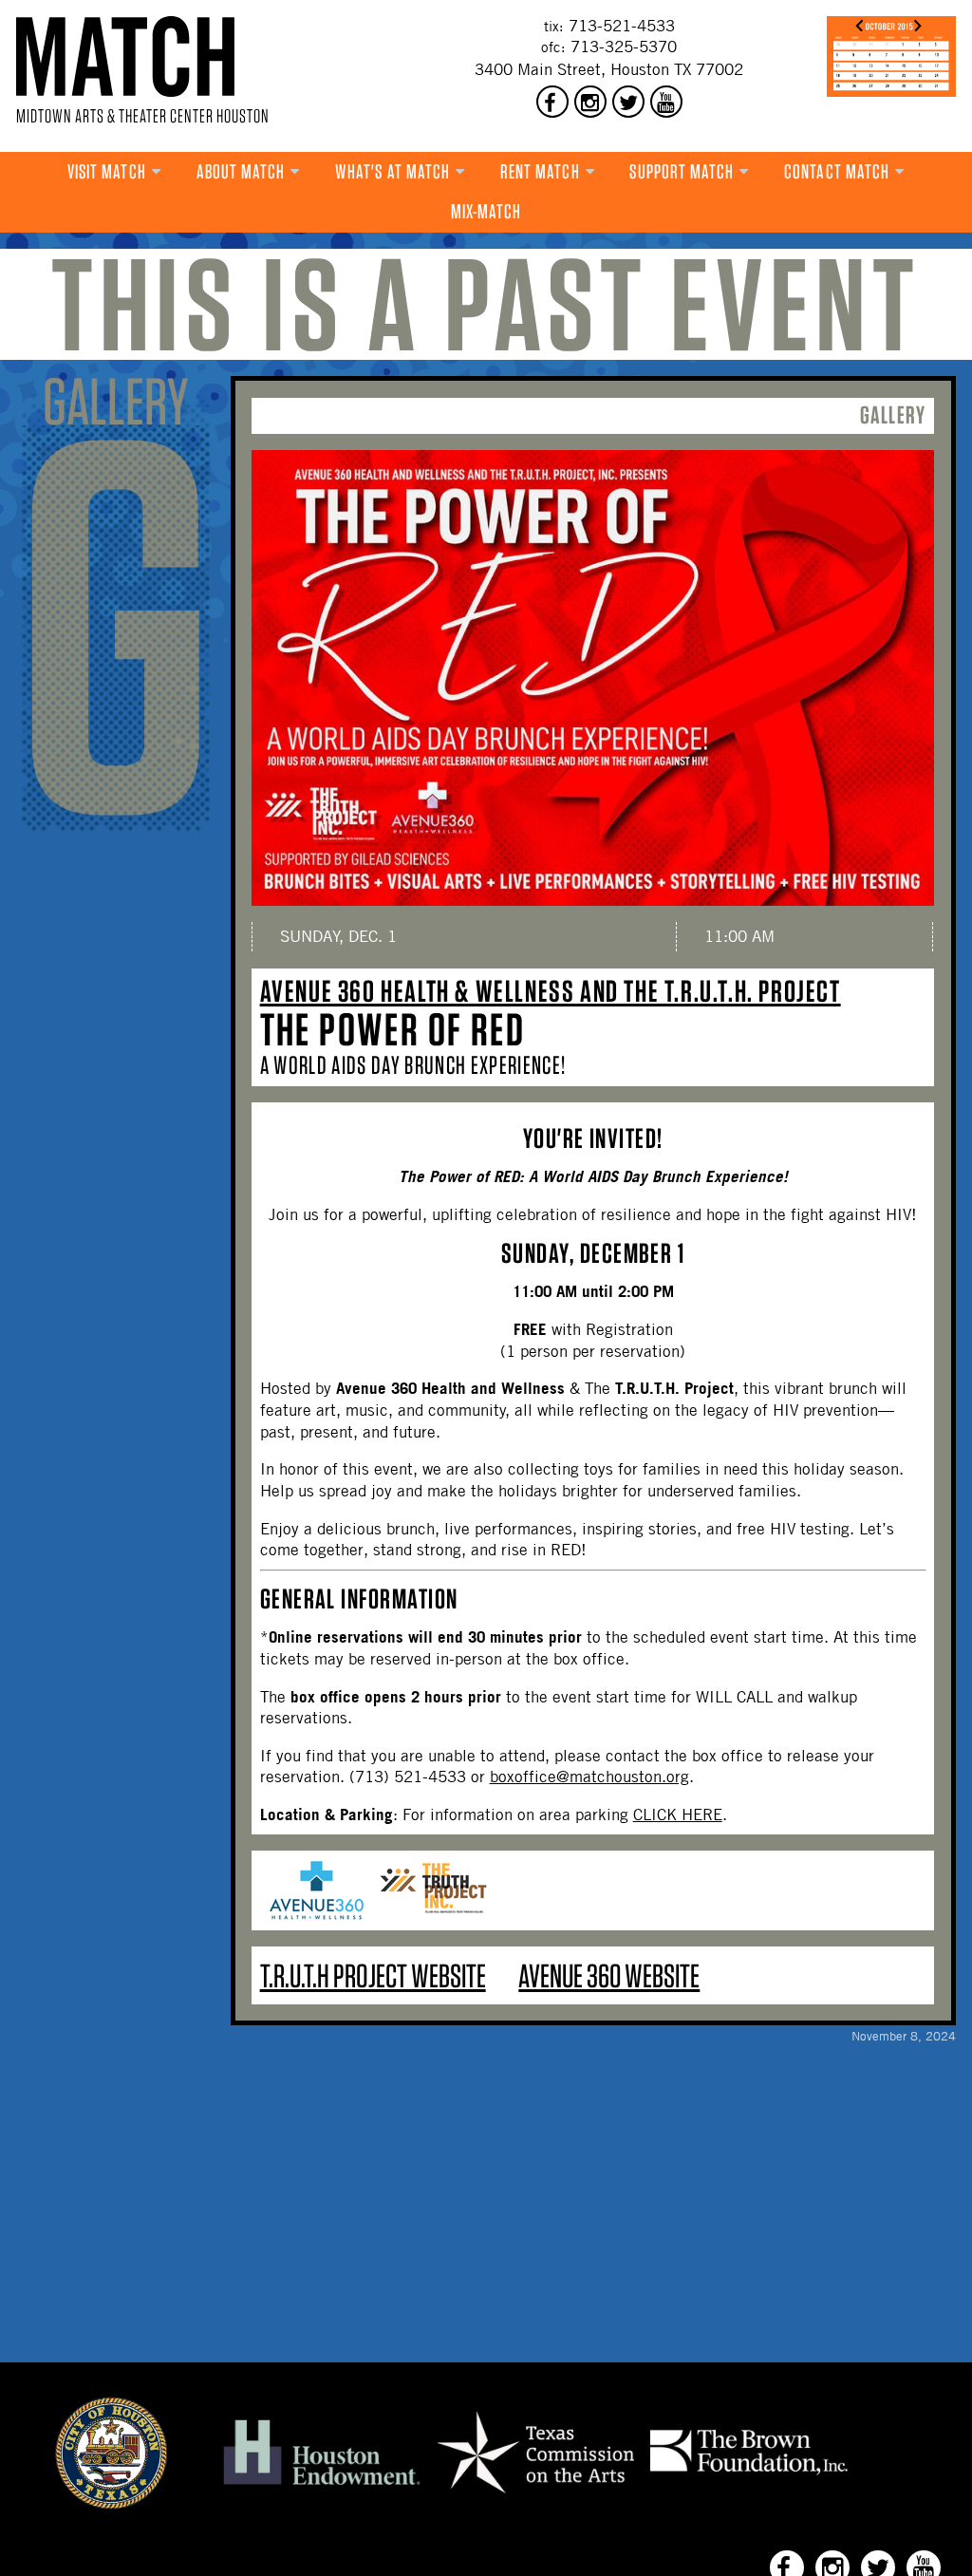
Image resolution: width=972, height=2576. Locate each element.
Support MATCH (682, 171)
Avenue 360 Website (609, 1975)
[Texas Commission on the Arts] (535, 2496)
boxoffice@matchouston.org (589, 1777)
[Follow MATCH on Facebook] (552, 102)
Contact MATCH (837, 171)
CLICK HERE (678, 1814)
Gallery (893, 414)
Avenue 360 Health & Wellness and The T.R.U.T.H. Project (551, 991)
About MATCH (241, 171)
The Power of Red (393, 1029)
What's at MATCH (393, 171)
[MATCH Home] (125, 56)
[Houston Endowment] (322, 2486)
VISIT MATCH (107, 171)
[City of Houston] (111, 2504)
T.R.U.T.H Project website (373, 1975)
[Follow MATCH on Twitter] (628, 102)
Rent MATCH (540, 171)
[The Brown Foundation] (749, 2474)
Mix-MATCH (486, 211)
